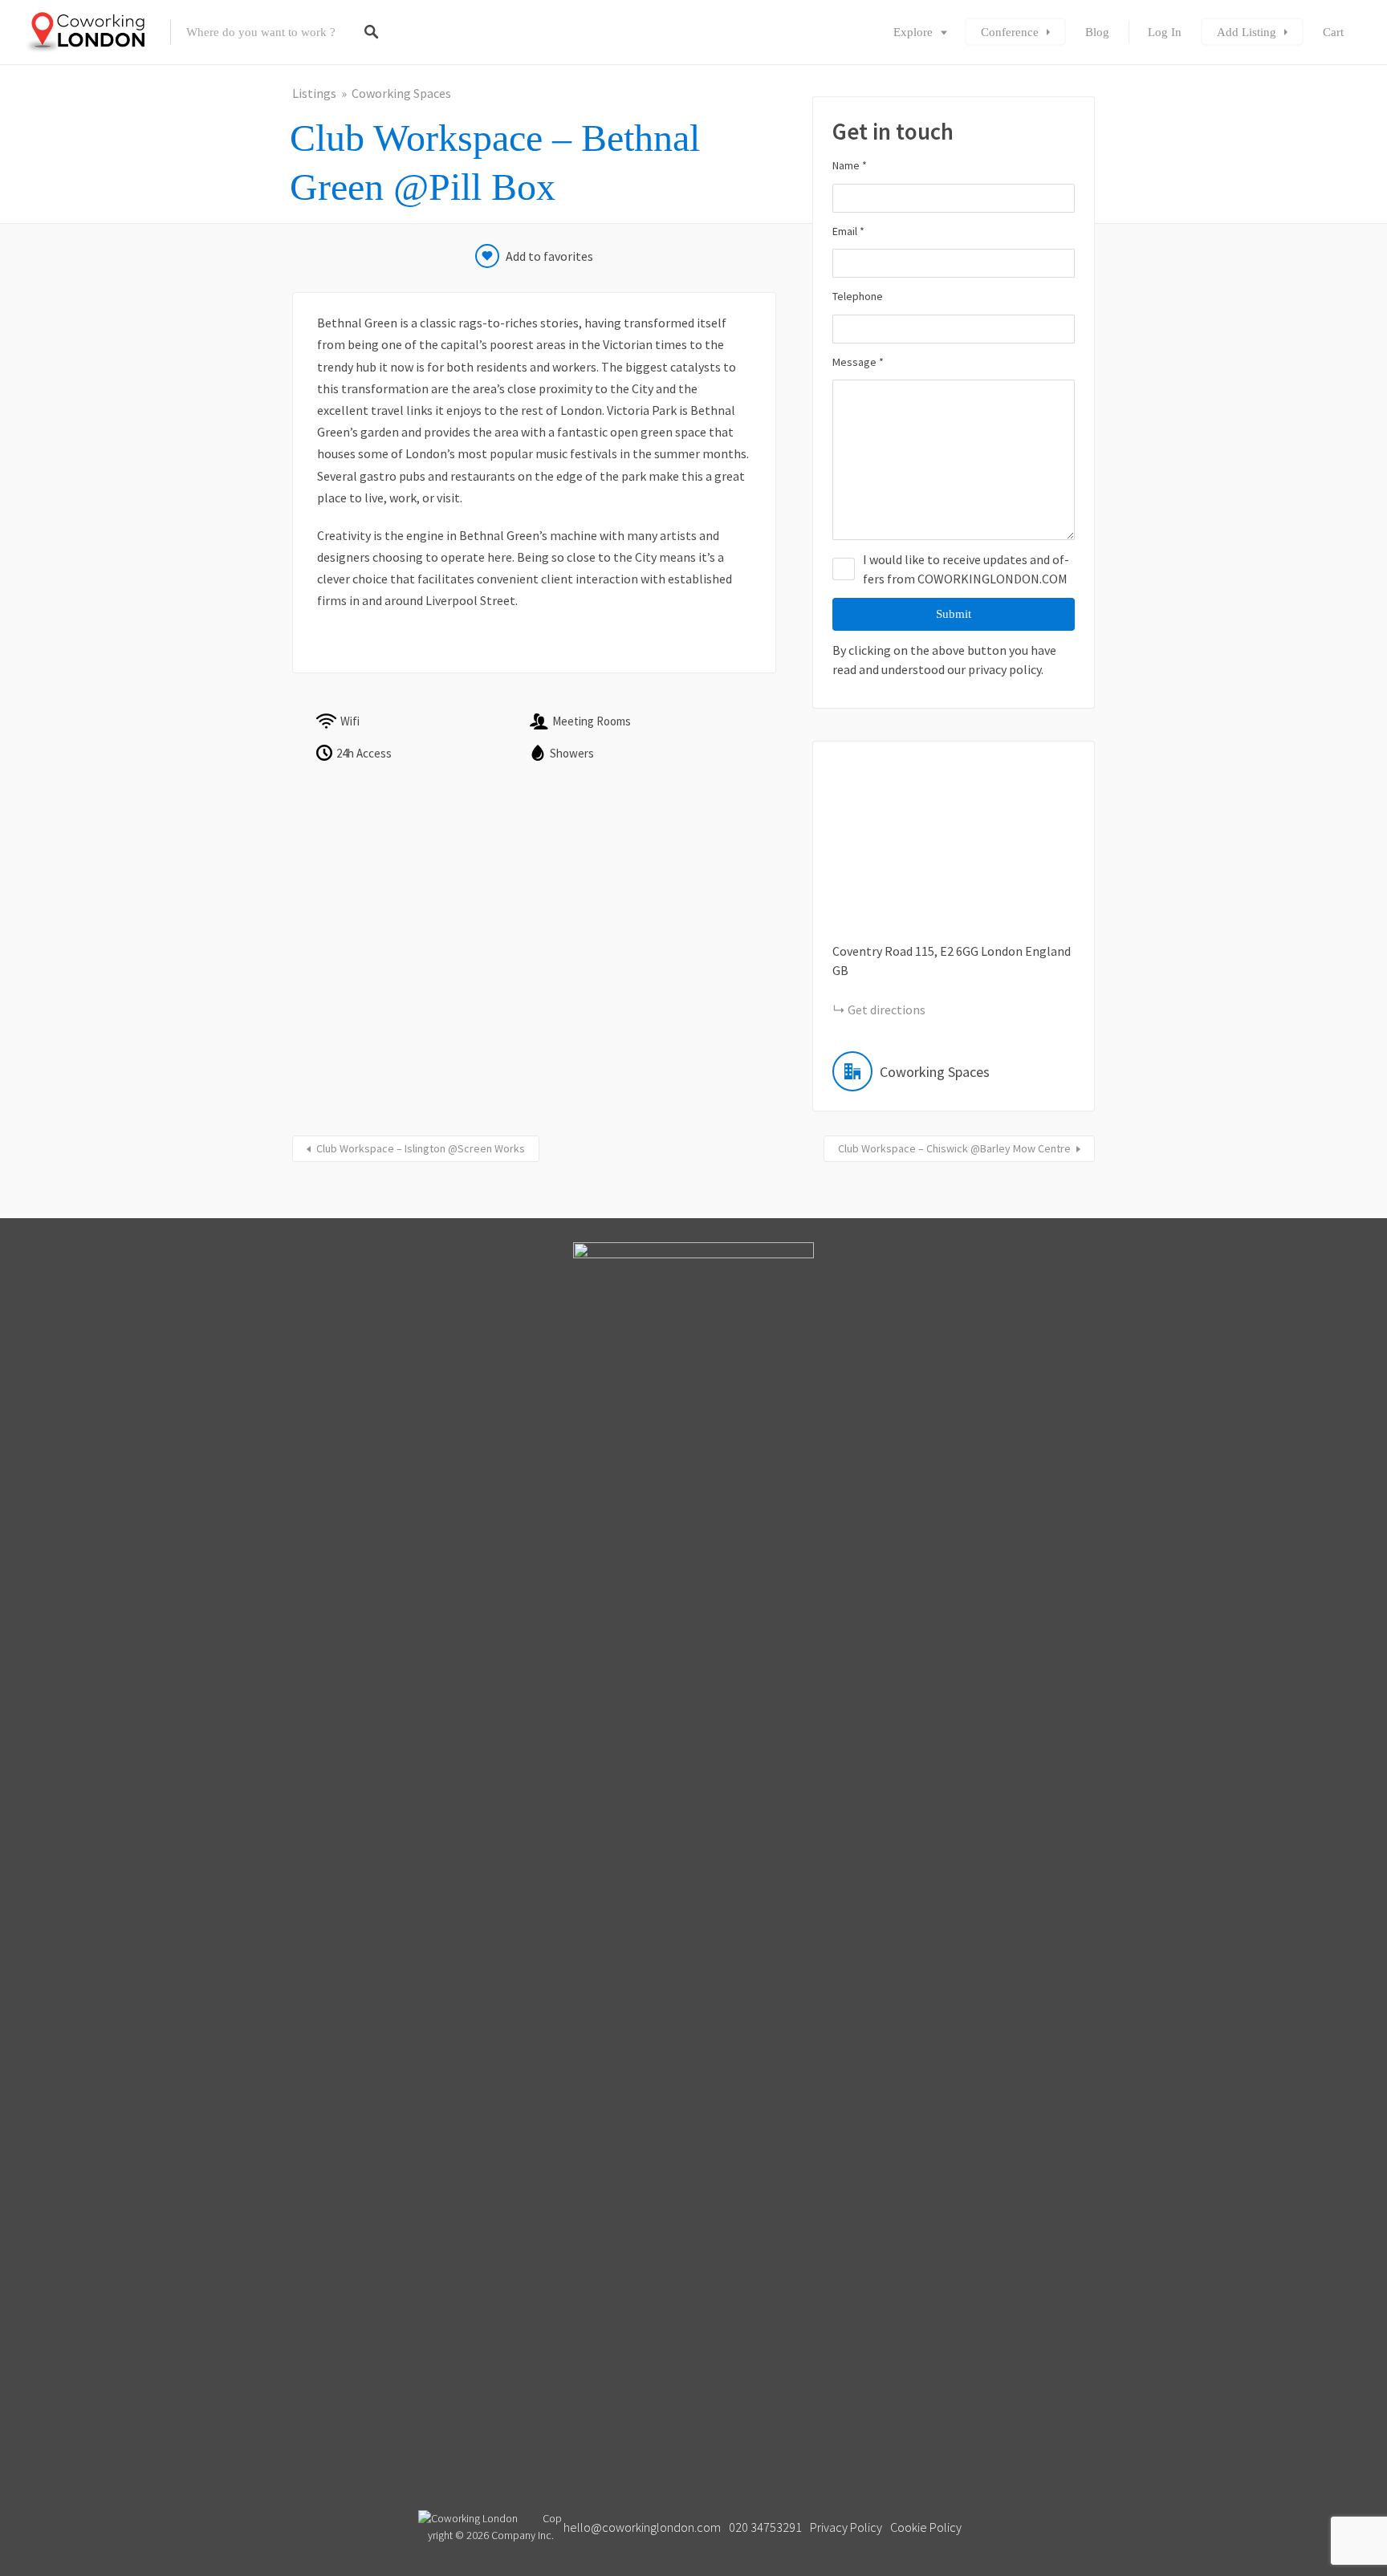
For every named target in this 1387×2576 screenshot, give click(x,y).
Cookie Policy (926, 2527)
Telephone (858, 296)
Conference (1010, 32)
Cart (1333, 32)
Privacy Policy (846, 2527)
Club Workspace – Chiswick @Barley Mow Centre (954, 1148)
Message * (858, 362)
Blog (1097, 32)
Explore (913, 32)
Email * (848, 231)
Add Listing (1247, 32)
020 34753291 (765, 2527)
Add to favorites (549, 256)
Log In (1165, 32)
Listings (314, 93)
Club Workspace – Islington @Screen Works (421, 1148)
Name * (850, 165)
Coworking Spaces (401, 93)
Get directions (887, 1010)
